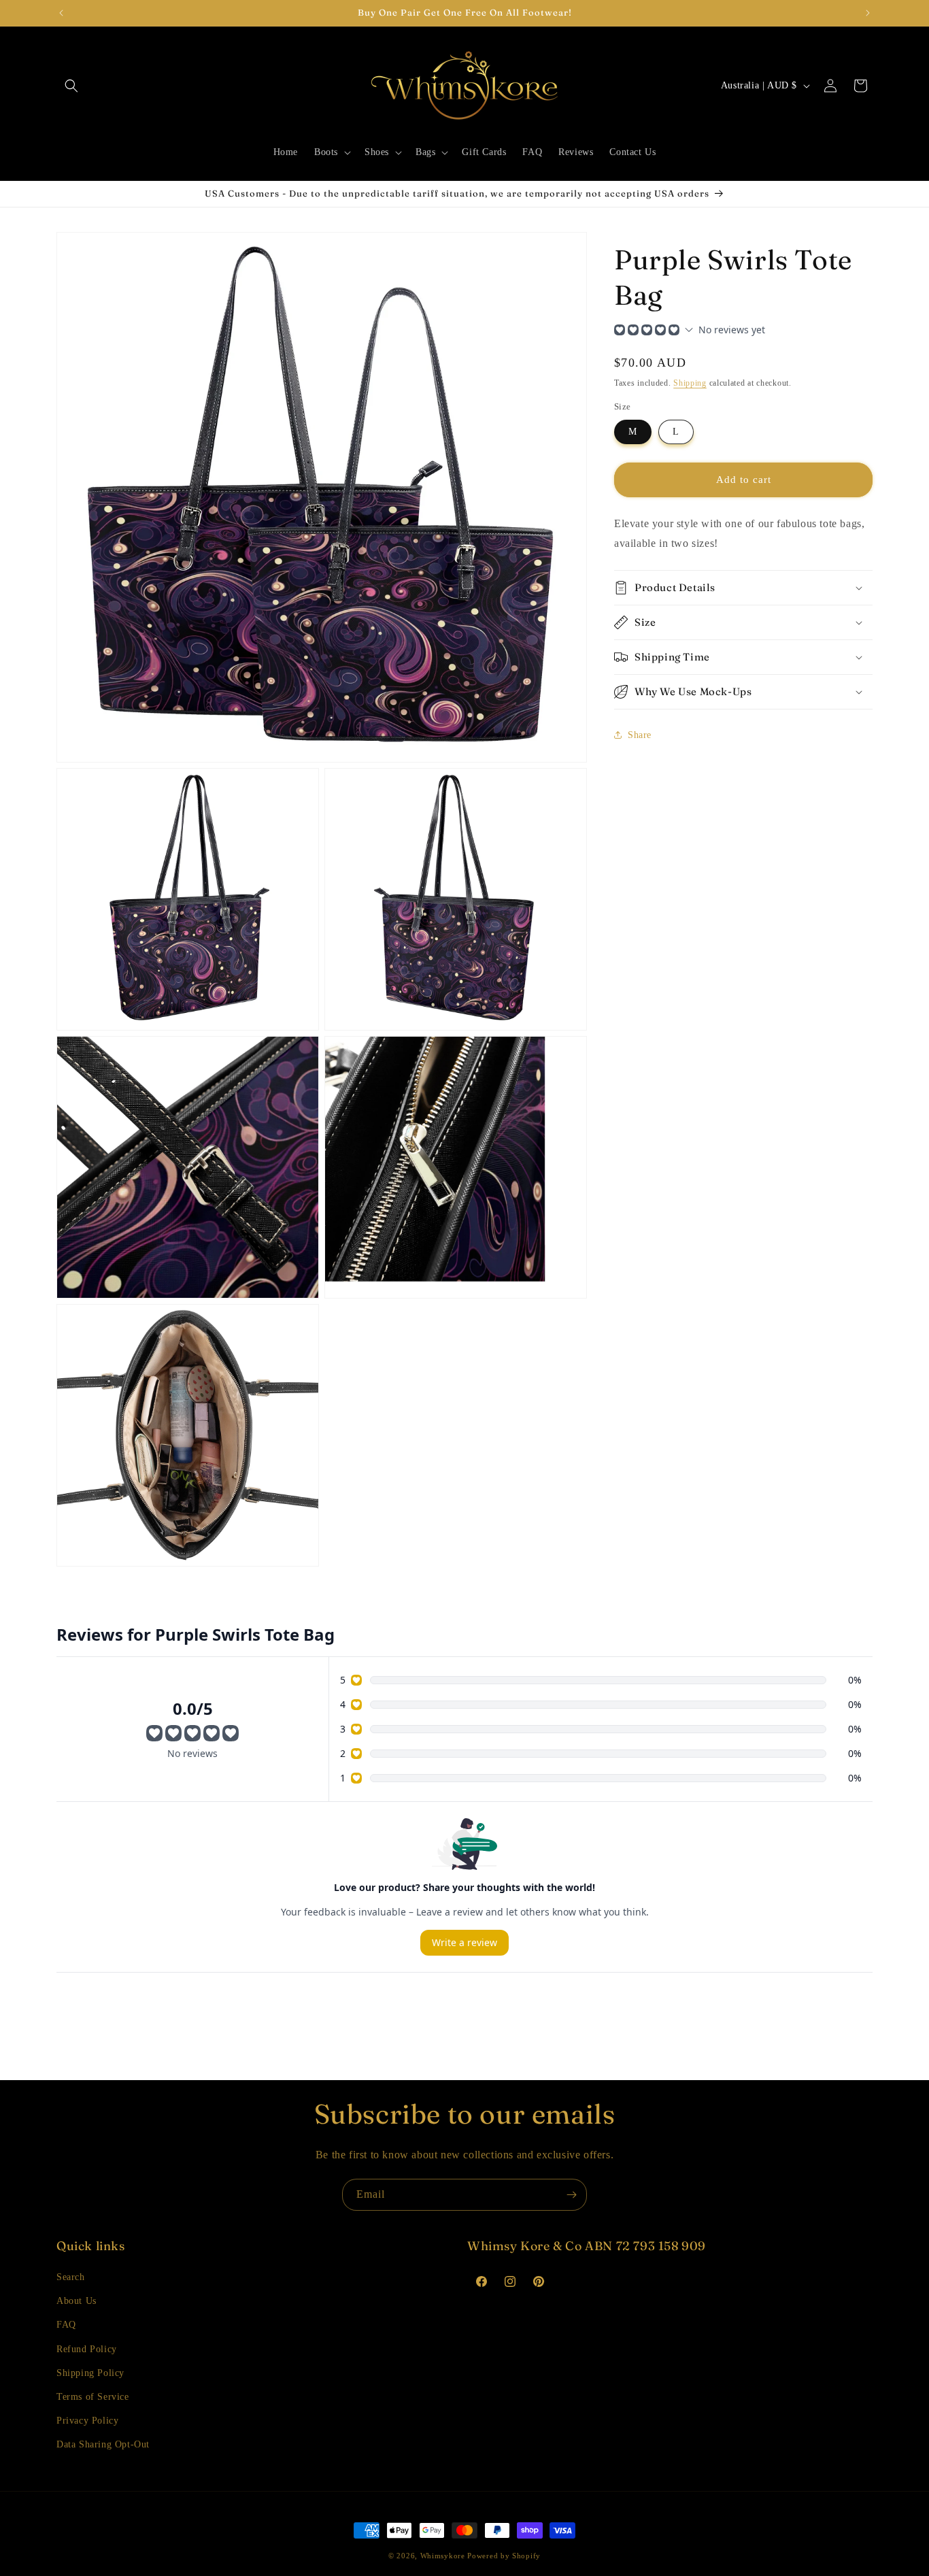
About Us (77, 2301)
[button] (71, 86)
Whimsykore (443, 2556)
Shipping (690, 383)
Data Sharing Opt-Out (103, 2444)
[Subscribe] (571, 2195)
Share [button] (640, 735)
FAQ (66, 2325)
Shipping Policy (90, 2373)
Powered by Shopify (504, 2556)
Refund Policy (87, 2349)
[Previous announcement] (61, 13)
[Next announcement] (868, 13)
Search (71, 2277)
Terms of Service (93, 2397)
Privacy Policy (87, 2421)
